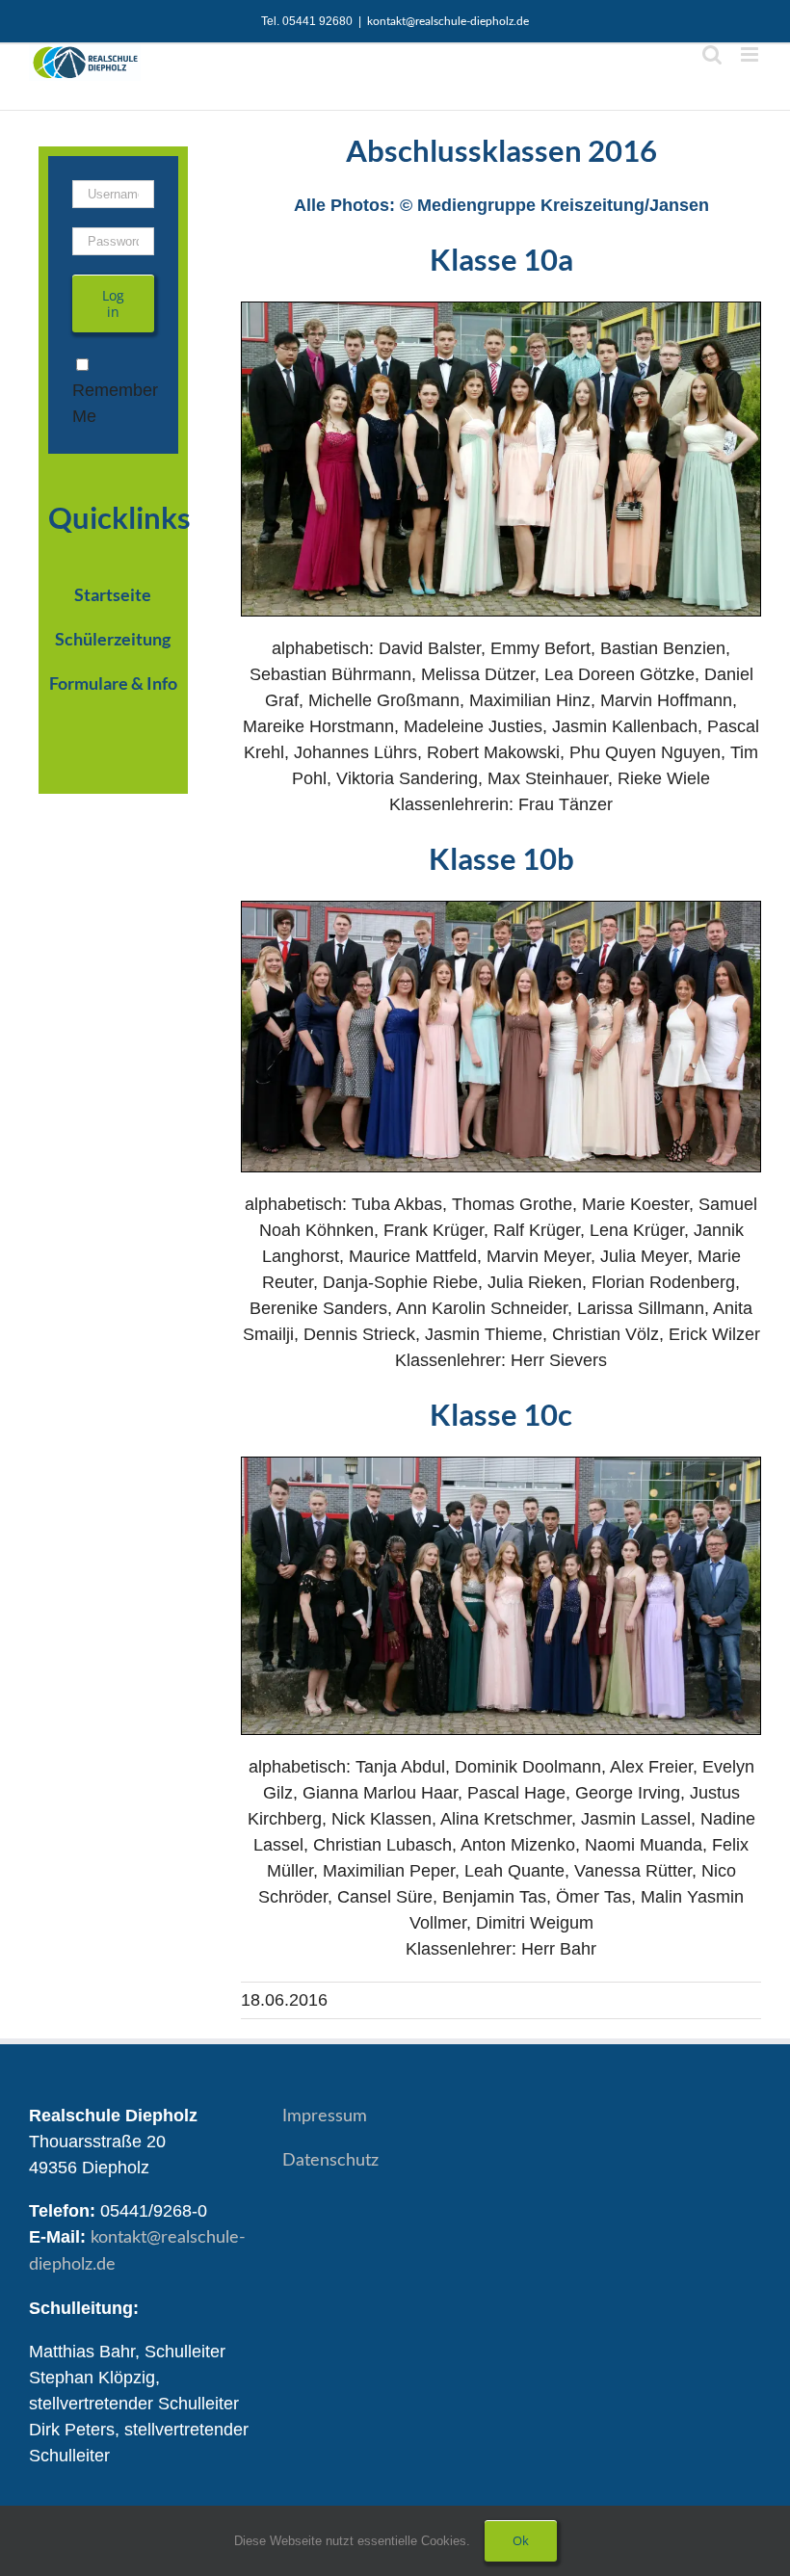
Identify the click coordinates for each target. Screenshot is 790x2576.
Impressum (325, 2116)
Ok (521, 2540)
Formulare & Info (113, 683)
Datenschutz (330, 2161)
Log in (113, 303)
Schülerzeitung (113, 639)
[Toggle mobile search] (712, 54)
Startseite (113, 594)
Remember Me (115, 403)
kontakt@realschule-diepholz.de (448, 21)
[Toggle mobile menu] (751, 54)
